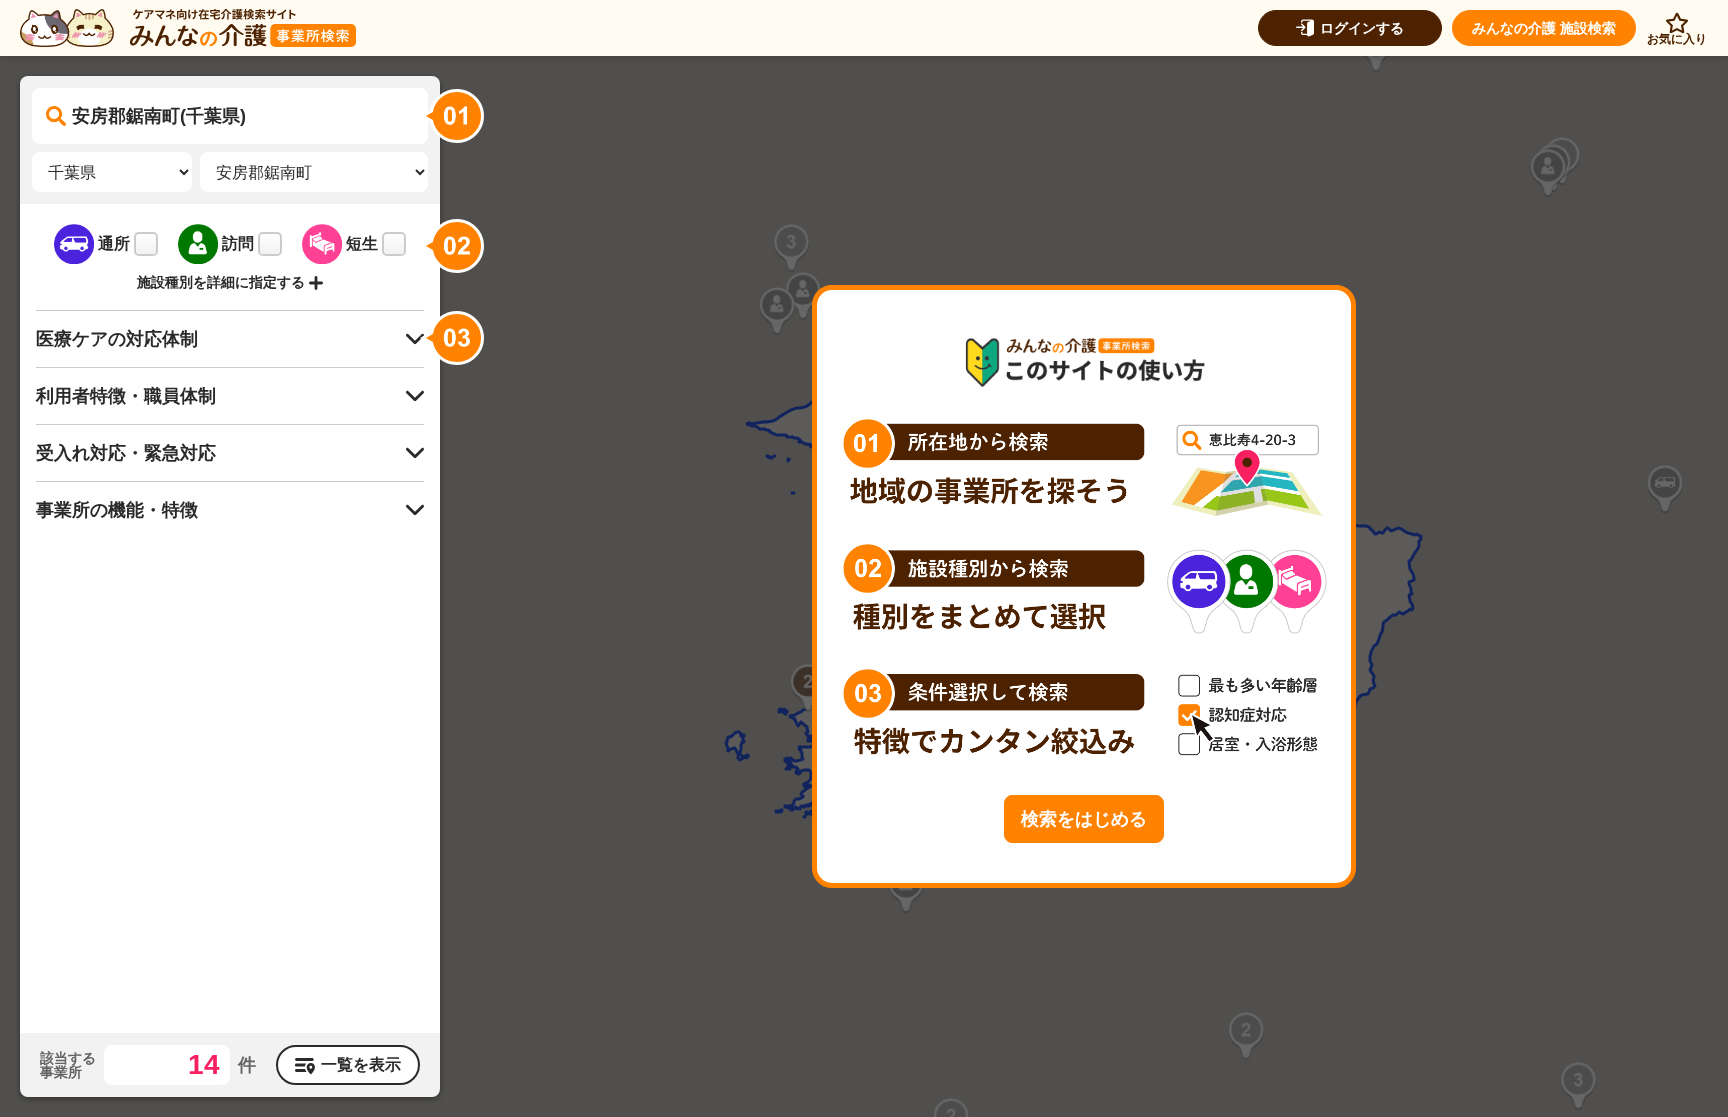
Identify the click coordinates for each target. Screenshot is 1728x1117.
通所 (114, 243)
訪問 (238, 243)
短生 (362, 243)
